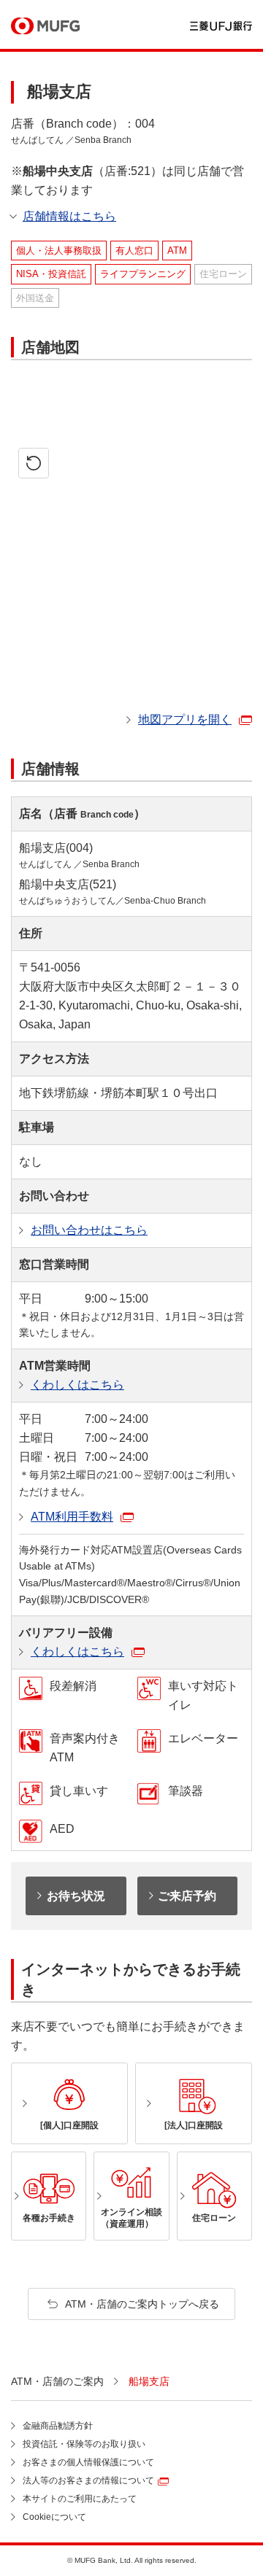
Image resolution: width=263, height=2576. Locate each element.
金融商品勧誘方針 (58, 2426)
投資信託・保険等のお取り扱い (84, 2444)
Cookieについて (54, 2517)
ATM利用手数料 (72, 1517)
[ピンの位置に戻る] (34, 463)
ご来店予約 (187, 1896)
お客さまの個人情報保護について (88, 2462)
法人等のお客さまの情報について (88, 2480)
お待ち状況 (76, 1896)
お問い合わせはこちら (89, 1230)
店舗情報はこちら (69, 216)
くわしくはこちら (77, 1385)
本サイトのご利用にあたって (80, 2499)
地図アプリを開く (185, 719)
